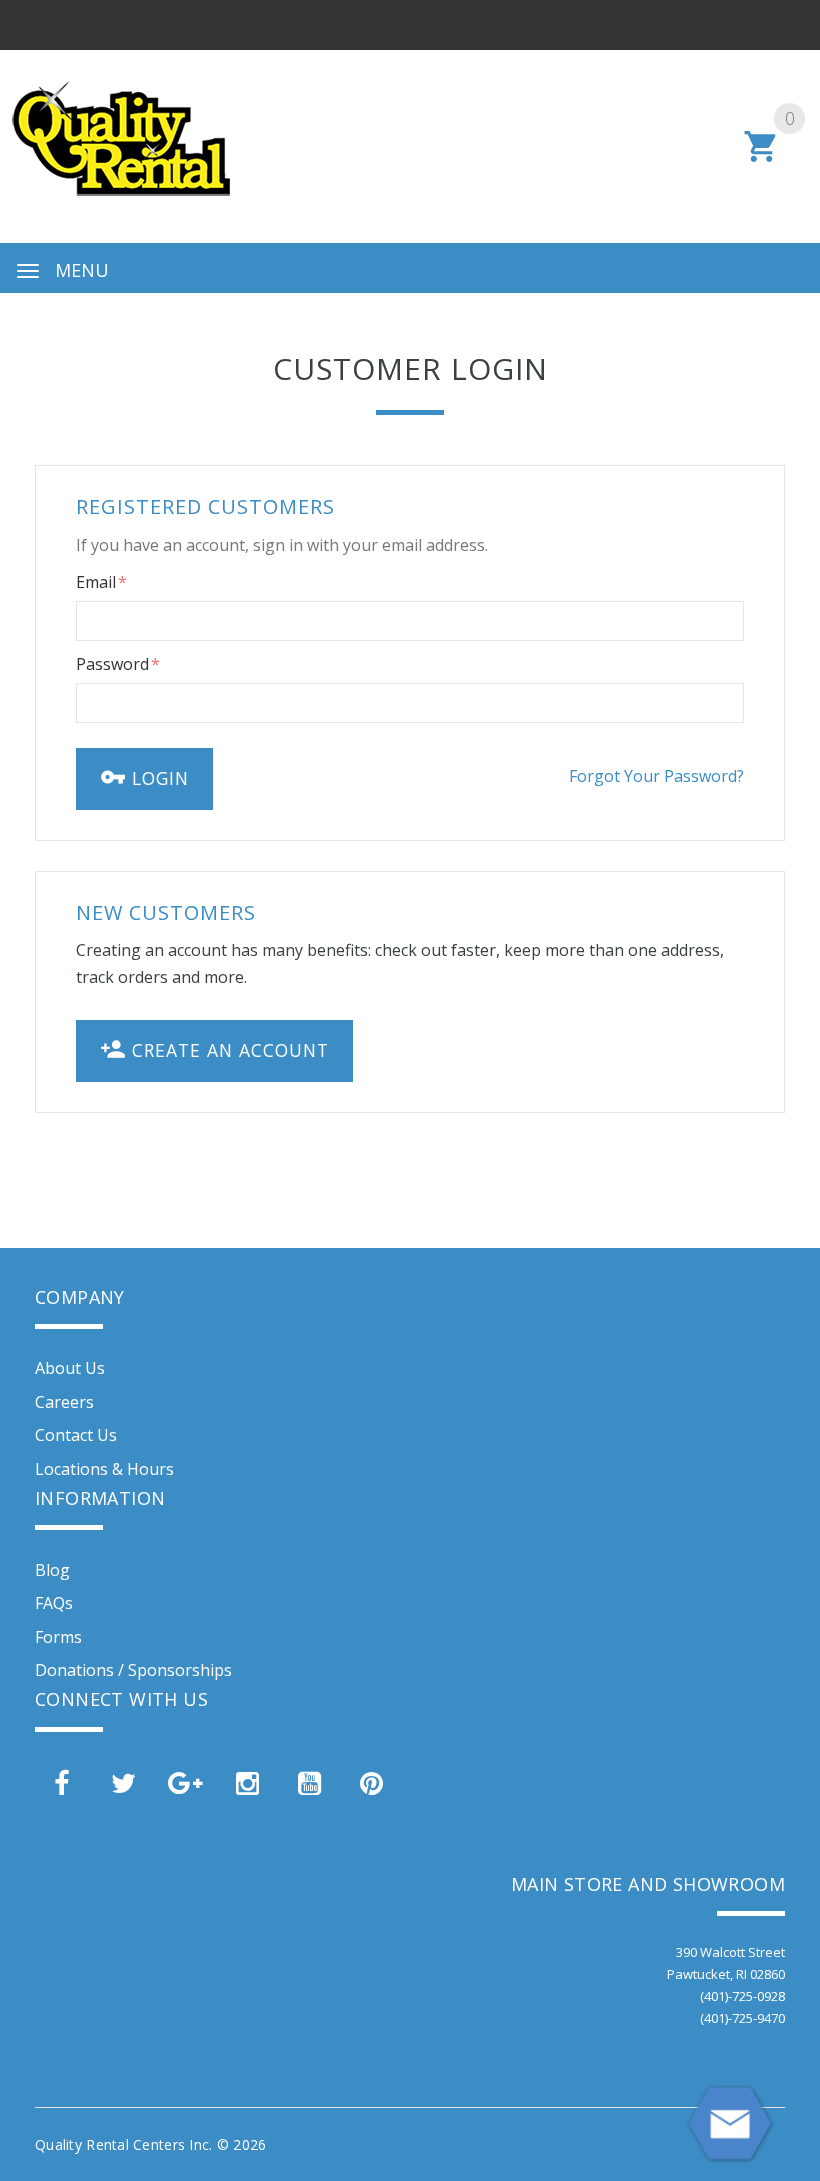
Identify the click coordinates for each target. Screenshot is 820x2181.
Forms (58, 1637)
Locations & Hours (104, 1469)
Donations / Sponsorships (133, 1670)
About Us (70, 1368)
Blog (52, 1570)
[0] (761, 159)
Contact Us (76, 1435)
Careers (64, 1402)
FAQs (54, 1603)
